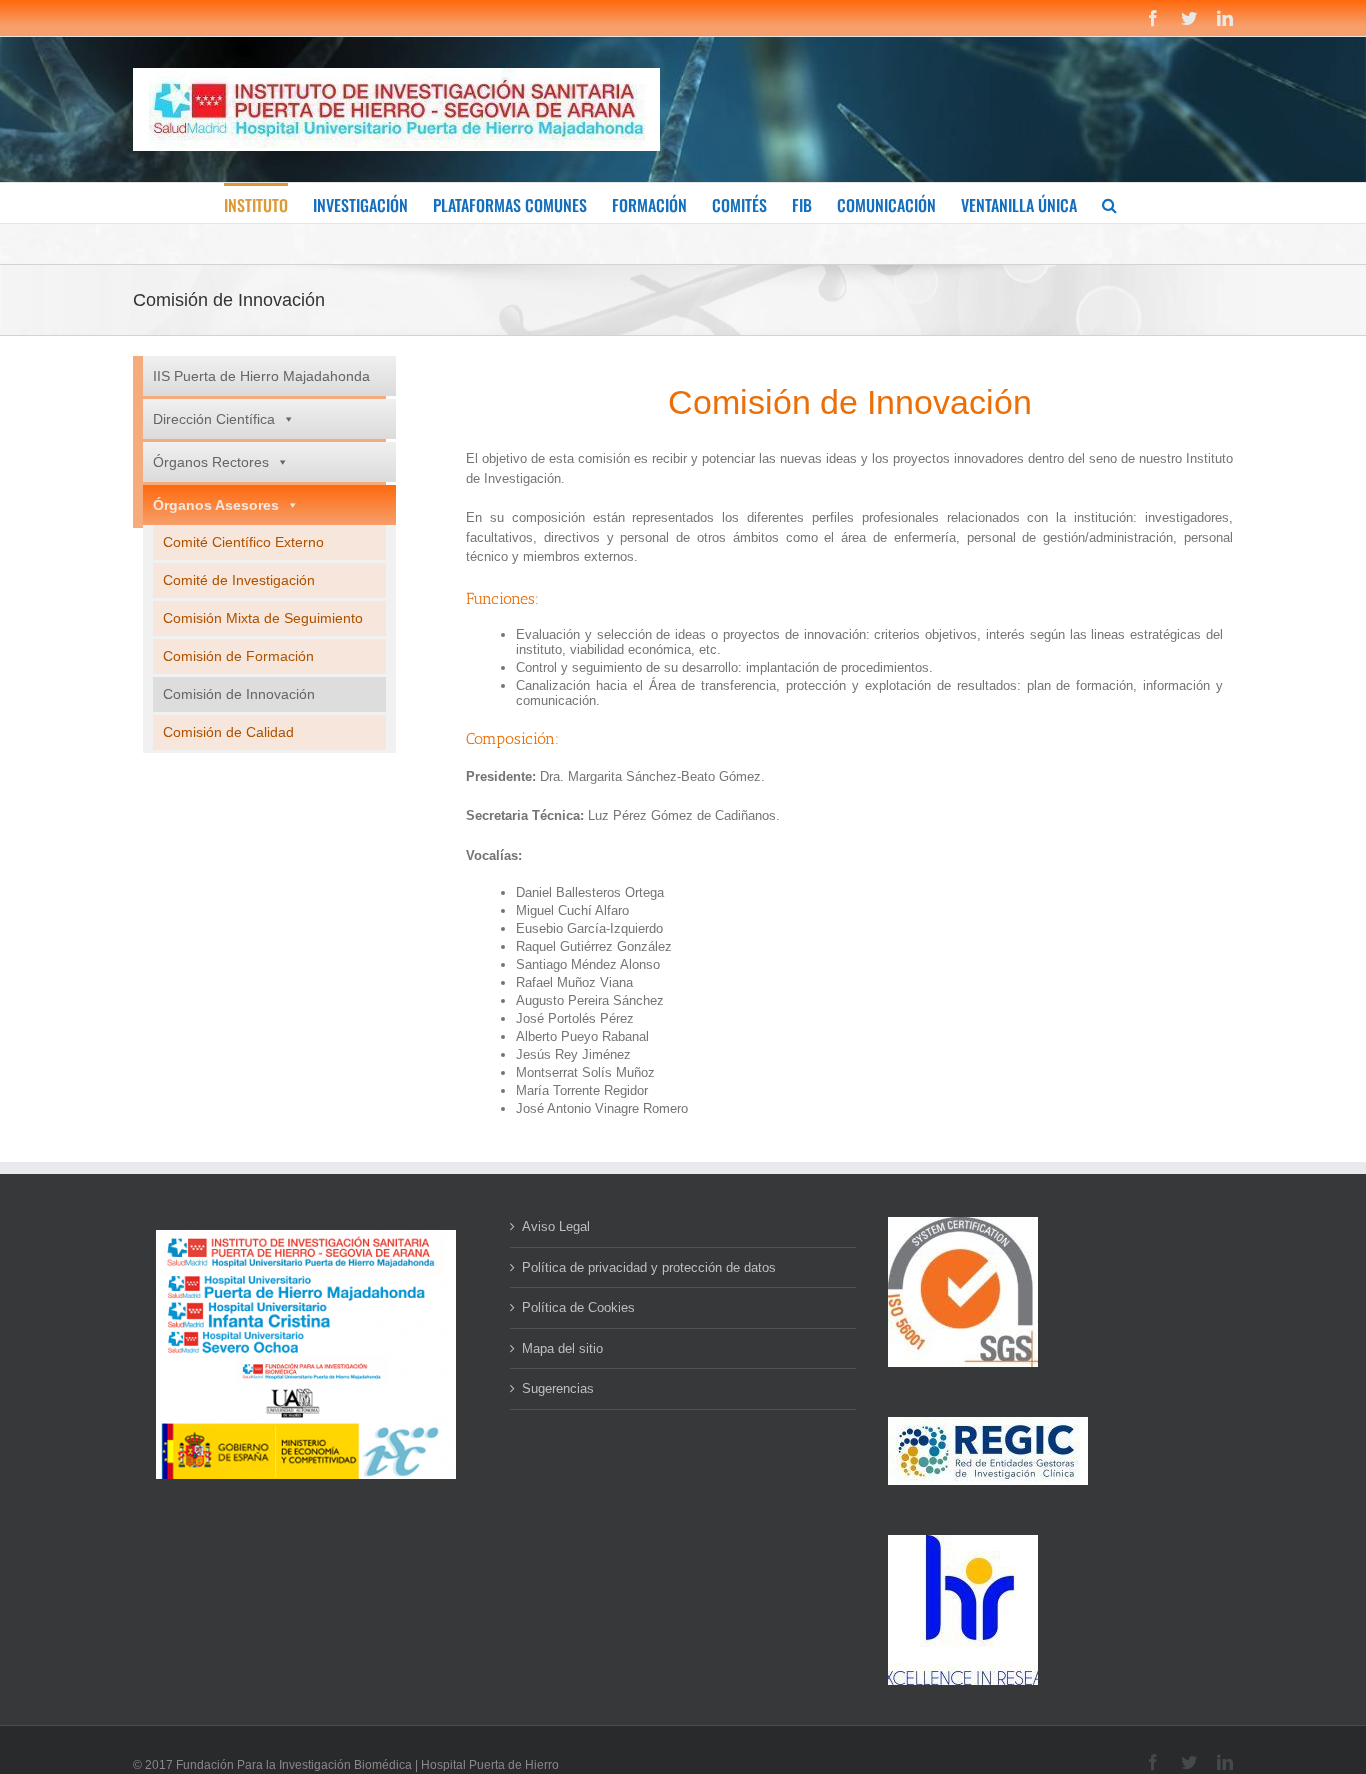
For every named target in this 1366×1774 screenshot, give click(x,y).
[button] (1109, 203)
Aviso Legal (556, 1226)
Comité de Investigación (239, 580)
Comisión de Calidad (228, 732)
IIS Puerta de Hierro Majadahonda (261, 376)
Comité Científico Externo (243, 542)
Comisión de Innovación (239, 694)
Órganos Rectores (211, 462)
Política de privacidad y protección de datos (649, 1267)
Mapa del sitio (562, 1348)
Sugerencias (558, 1388)
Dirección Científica (214, 419)
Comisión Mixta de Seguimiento (263, 618)
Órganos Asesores (216, 505)
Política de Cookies (578, 1307)
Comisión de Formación (238, 656)
